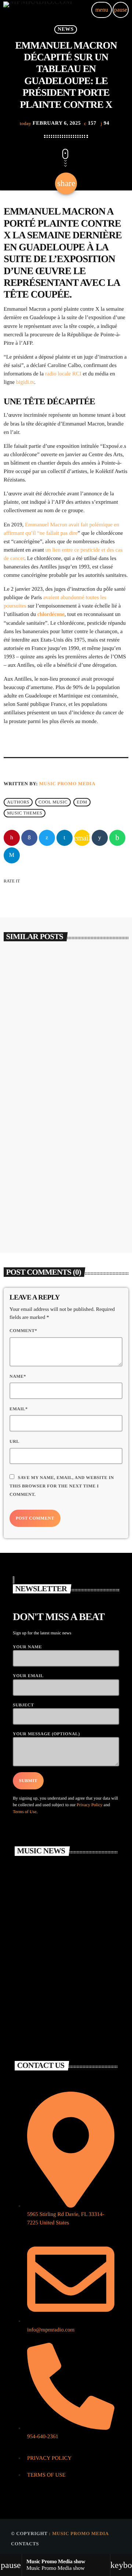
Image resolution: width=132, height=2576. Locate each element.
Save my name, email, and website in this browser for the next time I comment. (62, 1486)
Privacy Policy (89, 1805)
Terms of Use (25, 1812)
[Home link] (38, 10)
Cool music (53, 802)
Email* (19, 1409)
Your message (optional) (46, 1734)
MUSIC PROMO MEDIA (67, 784)
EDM (82, 802)
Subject (23, 1705)
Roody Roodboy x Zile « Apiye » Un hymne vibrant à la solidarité (64, 1062)
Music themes (25, 813)
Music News (26, 1041)
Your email (28, 1676)
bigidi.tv (25, 382)
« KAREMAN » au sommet (69, 2015)
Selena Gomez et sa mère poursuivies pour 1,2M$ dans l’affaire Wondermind (77, 1894)
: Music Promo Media (79, 2533)
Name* (18, 1376)
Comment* (23, 1331)
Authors (18, 802)
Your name (27, 1647)
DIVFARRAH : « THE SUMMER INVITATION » (78, 1919)
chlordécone (51, 614)
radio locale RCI (63, 374)
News (65, 29)
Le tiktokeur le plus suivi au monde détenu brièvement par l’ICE (64, 1205)
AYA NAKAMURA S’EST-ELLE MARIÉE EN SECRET (78, 1951)
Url (14, 1441)
